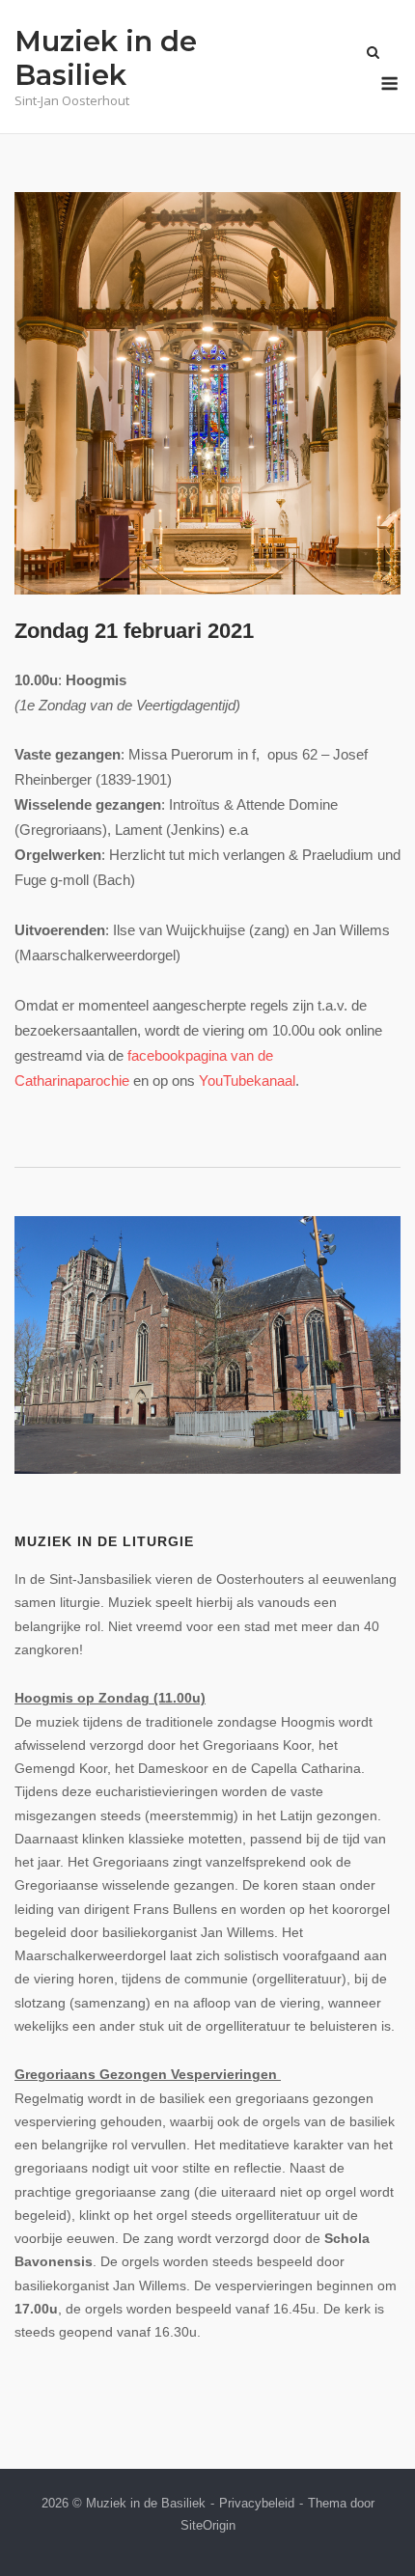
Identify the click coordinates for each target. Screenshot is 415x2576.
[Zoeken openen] (373, 54)
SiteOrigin (208, 2525)
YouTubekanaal (247, 1080)
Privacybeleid (257, 2503)
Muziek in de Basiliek (106, 58)
